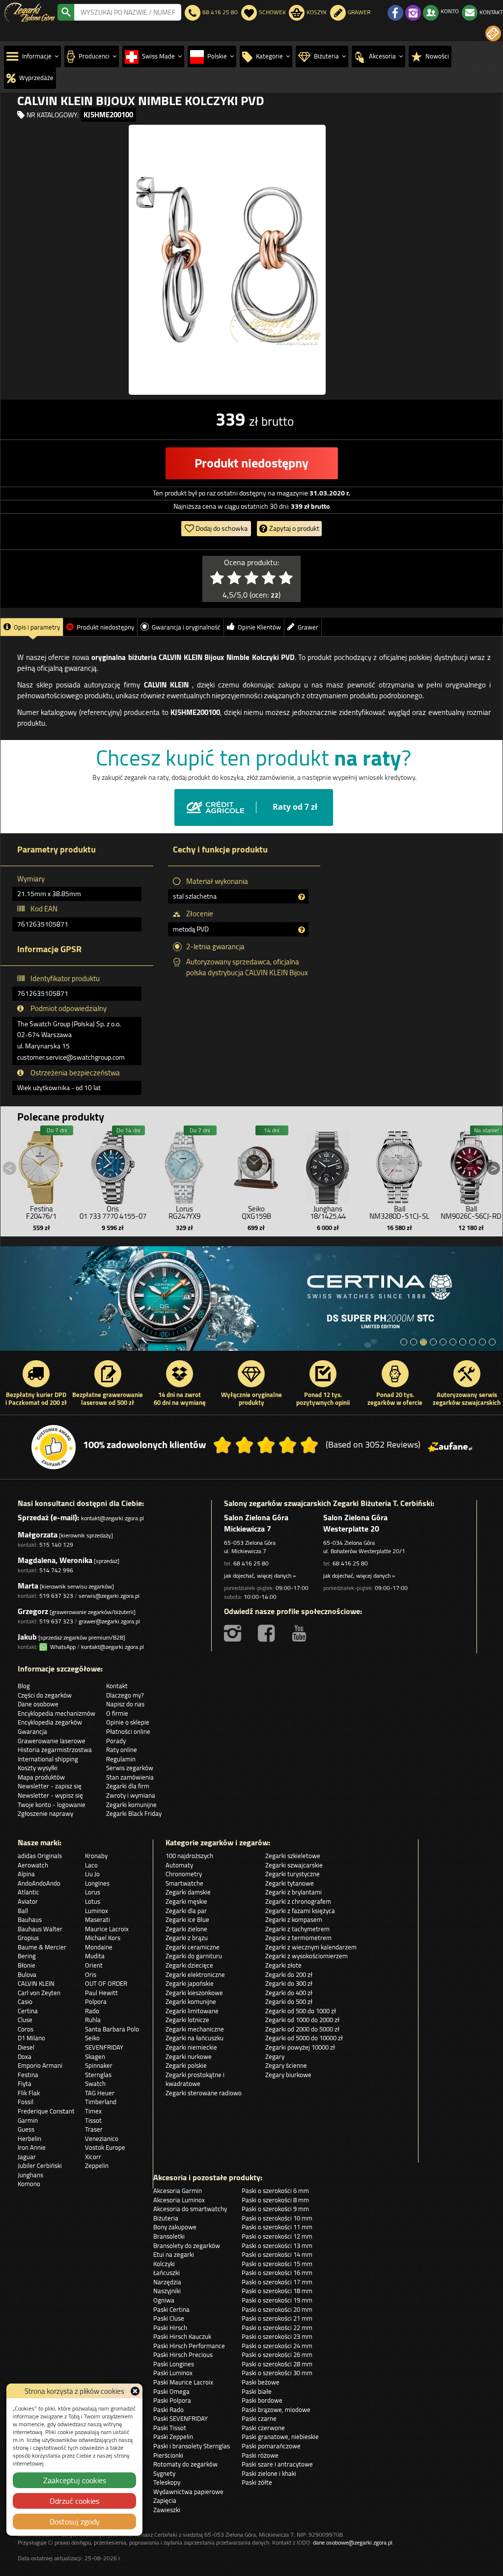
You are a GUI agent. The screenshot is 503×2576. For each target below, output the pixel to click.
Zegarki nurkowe (189, 2056)
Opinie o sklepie (128, 1722)
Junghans (30, 2175)
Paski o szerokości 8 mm (275, 2200)
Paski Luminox (173, 2373)
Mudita (95, 1956)
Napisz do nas (125, 1704)
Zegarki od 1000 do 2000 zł (302, 2020)
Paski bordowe (262, 2400)
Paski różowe (260, 2455)
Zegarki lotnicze (187, 2020)
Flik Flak (29, 2093)
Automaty (179, 1865)
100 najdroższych (189, 1856)
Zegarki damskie (188, 1892)
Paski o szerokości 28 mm (277, 2364)
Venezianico (102, 2138)
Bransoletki (169, 2236)
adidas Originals (40, 1856)
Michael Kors (103, 1938)
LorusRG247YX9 (184, 1212)
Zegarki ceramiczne (193, 1947)
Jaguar (27, 2157)
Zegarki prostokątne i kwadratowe (195, 2079)
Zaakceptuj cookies (75, 2480)
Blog (24, 1686)
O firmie (117, 1713)
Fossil (26, 2102)
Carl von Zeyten (39, 1993)
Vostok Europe (105, 2147)
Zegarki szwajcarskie (294, 1865)
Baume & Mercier (42, 1947)
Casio (25, 2001)
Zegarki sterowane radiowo (204, 2093)
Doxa (25, 2056)
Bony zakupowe (175, 2227)
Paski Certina (171, 2309)
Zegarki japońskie (190, 1983)
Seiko (92, 2038)
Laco (91, 1865)
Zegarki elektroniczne (195, 1974)
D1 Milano (31, 2038)
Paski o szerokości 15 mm (277, 2264)
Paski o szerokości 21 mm (277, 2318)
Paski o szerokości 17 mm (277, 2282)
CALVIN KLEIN (36, 1983)
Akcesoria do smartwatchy (190, 2209)
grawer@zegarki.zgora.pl (109, 1621)
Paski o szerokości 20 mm (277, 2309)
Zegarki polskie (186, 2065)
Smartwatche (184, 1883)
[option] (251, 1299)
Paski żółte (257, 2482)
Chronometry (184, 1874)
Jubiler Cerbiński (40, 2165)
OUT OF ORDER (106, 1983)
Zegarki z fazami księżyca (300, 1911)
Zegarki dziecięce (189, 1965)
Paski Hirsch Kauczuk (182, 2336)
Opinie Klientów (259, 627)
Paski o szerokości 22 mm (277, 2328)
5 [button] (443, 1342)
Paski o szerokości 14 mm (277, 2254)
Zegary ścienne (286, 2065)
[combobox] (128, 12)
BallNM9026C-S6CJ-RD (471, 1212)
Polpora (96, 2001)
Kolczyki (164, 2264)
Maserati (98, 1919)
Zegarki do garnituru (194, 1956)
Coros (26, 2029)
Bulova (27, 1974)
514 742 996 (56, 1570)
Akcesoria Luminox (179, 2200)
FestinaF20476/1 (41, 1212)
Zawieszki (167, 2510)
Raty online (122, 1750)
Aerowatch (33, 1865)
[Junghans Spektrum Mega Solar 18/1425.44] (328, 1165)
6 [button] (453, 1342)
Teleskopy (167, 2482)
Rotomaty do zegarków (185, 2464)
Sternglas (98, 2075)
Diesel (26, 2047)
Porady (116, 1741)
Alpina (26, 1874)
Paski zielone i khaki (269, 2473)
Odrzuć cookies (74, 2501)
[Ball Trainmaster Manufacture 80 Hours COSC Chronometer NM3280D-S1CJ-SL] (399, 1165)
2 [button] (414, 1342)
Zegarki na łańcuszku (195, 2038)
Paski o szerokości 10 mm (277, 2218)
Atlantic (28, 1892)
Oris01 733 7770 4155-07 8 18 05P (113, 1216)
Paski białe (257, 2391)
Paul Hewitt (101, 1993)
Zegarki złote (283, 1965)
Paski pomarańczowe (271, 2446)
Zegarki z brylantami (293, 1892)
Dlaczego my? (125, 1695)
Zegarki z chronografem (298, 1901)
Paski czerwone (263, 2428)
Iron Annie (32, 2147)
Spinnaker (99, 2065)
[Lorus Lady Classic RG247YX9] (185, 1165)
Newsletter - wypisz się (50, 1795)
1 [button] (404, 1342)
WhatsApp (61, 1647)
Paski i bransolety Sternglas (192, 2446)
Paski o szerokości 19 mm (277, 2300)
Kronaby (96, 1856)
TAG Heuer (100, 2093)
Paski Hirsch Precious (183, 2355)
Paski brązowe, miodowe (276, 2410)
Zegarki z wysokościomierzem (307, 1956)
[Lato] (251, 1299)
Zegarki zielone (186, 1929)
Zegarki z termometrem (298, 1938)
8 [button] (473, 1342)
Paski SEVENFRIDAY (181, 2418)
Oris (91, 1974)
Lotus (93, 1901)
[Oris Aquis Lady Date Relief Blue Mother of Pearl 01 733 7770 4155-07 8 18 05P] (113, 1165)
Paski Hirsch (170, 2328)
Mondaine (99, 1947)
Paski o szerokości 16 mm (277, 2273)
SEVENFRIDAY (104, 2047)
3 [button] (423, 1342)
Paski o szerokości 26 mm (277, 2355)
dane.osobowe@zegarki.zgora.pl (353, 2542)
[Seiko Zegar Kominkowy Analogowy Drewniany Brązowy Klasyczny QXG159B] (256, 1165)
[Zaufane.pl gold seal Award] (54, 1447)
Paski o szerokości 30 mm (277, 2373)
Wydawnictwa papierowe (188, 2492)
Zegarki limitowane (192, 2011)
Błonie (27, 1965)
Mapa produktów (41, 1777)
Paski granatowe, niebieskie (280, 2437)
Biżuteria (166, 2218)
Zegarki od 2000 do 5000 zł (302, 2029)
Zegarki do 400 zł (289, 1993)
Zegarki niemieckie (191, 2047)
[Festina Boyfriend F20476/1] (41, 1165)
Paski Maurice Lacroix (183, 2382)
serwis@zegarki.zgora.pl (109, 1596)
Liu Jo (92, 1874)
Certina (28, 2011)
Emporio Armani (40, 2065)
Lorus (93, 1892)
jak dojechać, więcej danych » (260, 1576)
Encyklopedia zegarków (50, 1722)
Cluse (25, 2020)
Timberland (101, 2102)
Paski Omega (171, 2391)
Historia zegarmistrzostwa (55, 1750)
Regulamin (121, 1759)
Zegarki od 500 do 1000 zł (301, 2011)
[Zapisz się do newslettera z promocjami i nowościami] (493, 33)
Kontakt (117, 1686)
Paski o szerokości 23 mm (277, 2336)
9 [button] (482, 1342)
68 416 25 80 (251, 1563)
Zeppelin (97, 2165)
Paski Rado (168, 2410)
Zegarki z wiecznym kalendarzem (311, 1947)
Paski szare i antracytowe (277, 2464)
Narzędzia (167, 2282)
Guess (26, 2129)
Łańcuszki (167, 2273)
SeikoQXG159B (256, 1212)
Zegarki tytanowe (290, 1883)
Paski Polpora (172, 2400)
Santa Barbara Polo (112, 2029)
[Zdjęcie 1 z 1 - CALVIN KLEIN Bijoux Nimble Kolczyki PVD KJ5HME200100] (227, 260)
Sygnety (164, 2473)
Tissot (93, 2120)
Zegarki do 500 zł (289, 2001)
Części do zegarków (45, 1695)
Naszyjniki (167, 2291)
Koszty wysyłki (38, 1768)
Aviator (28, 1901)
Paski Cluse (169, 2318)
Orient (94, 1965)
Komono (29, 2184)
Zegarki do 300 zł (289, 1983)
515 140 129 (56, 1545)
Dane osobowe (38, 1704)
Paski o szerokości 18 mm (277, 2291)
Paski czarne (259, 2418)
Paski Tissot (170, 2428)
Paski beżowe (261, 2382)
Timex (93, 2111)
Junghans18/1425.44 (328, 1212)
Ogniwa (164, 2300)
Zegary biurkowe (288, 2075)
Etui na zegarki (174, 2254)
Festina (28, 2075)
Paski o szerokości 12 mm (277, 2236)
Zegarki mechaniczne (195, 2029)
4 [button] (433, 1342)
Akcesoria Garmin (178, 2191)
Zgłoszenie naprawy (45, 1813)
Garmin (28, 2120)
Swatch (95, 2083)
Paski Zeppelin (173, 2437)
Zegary (275, 2056)
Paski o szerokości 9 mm (275, 2209)
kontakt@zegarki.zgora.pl (112, 1518)
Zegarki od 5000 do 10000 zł (304, 2038)
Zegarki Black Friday (134, 1813)
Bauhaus (30, 1919)
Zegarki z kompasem (294, 1919)
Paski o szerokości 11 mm (277, 2227)
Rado (92, 2011)
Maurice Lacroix (107, 1929)
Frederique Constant (46, 2111)
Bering (27, 1956)
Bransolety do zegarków (187, 2246)
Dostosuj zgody (75, 2521)
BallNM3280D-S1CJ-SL (399, 1212)
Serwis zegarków (130, 1768)
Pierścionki (168, 2455)
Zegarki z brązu (187, 1938)
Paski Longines (174, 2364)
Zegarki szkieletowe (293, 1856)
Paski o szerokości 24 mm (277, 2346)
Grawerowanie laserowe (52, 1741)
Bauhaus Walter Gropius (40, 1933)
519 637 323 (56, 1596)
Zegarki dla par (186, 1911)
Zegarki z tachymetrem (297, 1929)
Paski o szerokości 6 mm (275, 2191)
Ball (23, 1911)
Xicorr (93, 2157)
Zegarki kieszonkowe (194, 1993)
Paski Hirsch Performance (189, 2346)
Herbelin (29, 2138)
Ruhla (93, 2020)
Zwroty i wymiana (131, 1795)
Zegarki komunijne (131, 1805)
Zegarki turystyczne (293, 1874)
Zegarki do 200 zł (289, 1974)
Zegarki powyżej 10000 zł (300, 2047)
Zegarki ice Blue (187, 1919)
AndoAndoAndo (39, 1883)
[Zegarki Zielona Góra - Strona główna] (30, 11)
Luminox (97, 1911)
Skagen (95, 2056)
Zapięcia (165, 2500)
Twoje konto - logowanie (52, 1805)
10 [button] (492, 1342)
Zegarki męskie (186, 1901)
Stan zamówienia (130, 1777)
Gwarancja (32, 1731)
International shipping (48, 1759)
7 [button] (463, 1342)
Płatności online (128, 1731)
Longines (97, 1883)
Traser (94, 2129)
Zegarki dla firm (128, 1786)
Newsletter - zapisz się (50, 1786)
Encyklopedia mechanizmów (56, 1713)
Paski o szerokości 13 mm (277, 2246)
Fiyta (25, 2083)
